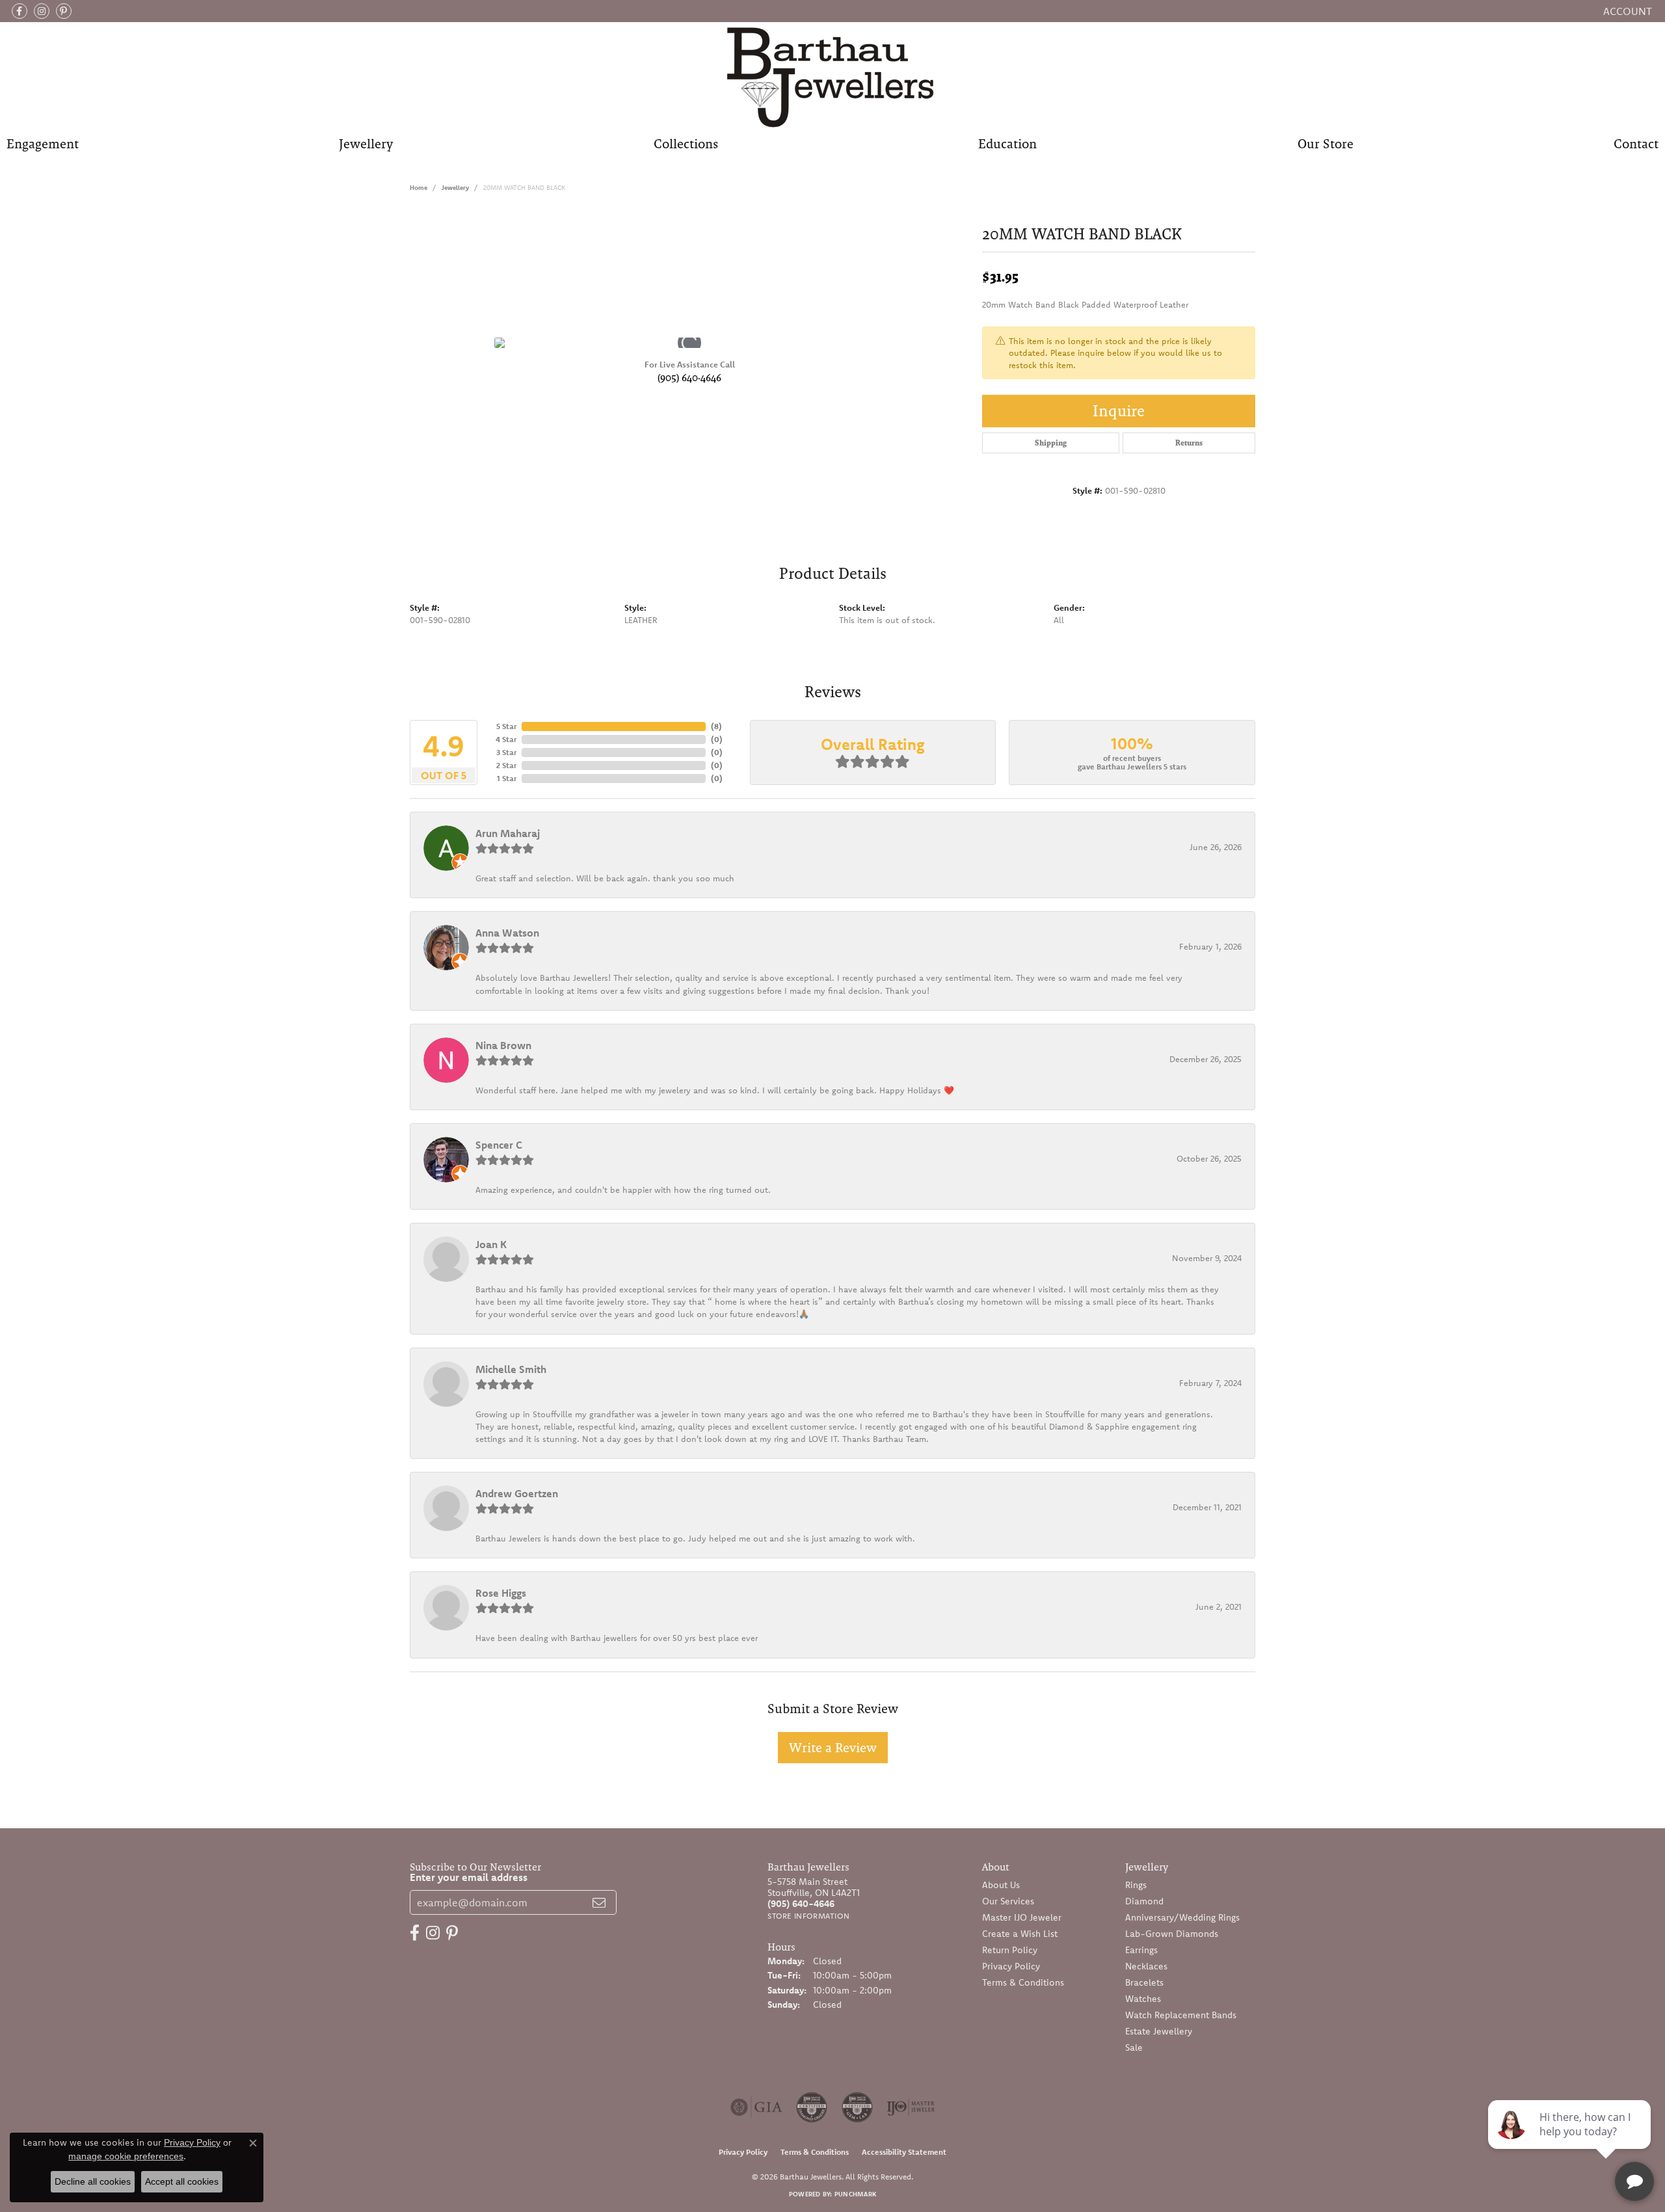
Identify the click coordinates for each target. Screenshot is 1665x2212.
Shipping (1051, 443)
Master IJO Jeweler (1022, 1917)
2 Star (506, 765)
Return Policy (1010, 1950)
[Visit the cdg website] (812, 2107)
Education (1007, 144)
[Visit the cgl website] (857, 2107)
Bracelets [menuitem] (1144, 1982)
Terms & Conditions (1023, 1982)
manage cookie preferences (126, 2156)
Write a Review (833, 1748)
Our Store (1325, 144)
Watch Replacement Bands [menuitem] (1181, 2015)
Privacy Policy (1011, 1966)
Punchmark (855, 2194)
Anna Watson (507, 933)
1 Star (507, 778)
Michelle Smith (511, 1369)
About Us (1001, 1885)
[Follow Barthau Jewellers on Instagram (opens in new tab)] (42, 11)
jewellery (455, 188)
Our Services (1008, 1901)
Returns (1189, 443)
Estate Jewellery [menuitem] (1159, 2031)
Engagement (43, 144)
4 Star (506, 739)
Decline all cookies (93, 2181)
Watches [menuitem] (1143, 1999)
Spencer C (499, 1145)
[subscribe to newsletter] (599, 1902)
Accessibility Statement (904, 2152)
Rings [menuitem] (1136, 1885)
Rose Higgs (501, 1593)
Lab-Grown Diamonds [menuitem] (1172, 1934)
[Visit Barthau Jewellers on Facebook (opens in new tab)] (20, 11)
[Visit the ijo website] (911, 2107)
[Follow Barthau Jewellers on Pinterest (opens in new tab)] (64, 11)
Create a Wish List (1020, 1934)
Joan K (491, 1244)
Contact (1636, 144)
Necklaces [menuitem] (1146, 1966)
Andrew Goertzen (517, 1493)
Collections (686, 144)
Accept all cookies (182, 2181)
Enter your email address (469, 1877)
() (716, 726)
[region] (689, 343)
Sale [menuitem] (1134, 2047)
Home (419, 188)
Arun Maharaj (508, 833)
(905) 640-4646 (689, 378)
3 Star (506, 752)
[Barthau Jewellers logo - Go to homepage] (833, 76)
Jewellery (366, 144)
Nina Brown (503, 1045)
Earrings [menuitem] (1141, 1950)
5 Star (506, 726)
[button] (1626, 11)
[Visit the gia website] (756, 2107)
